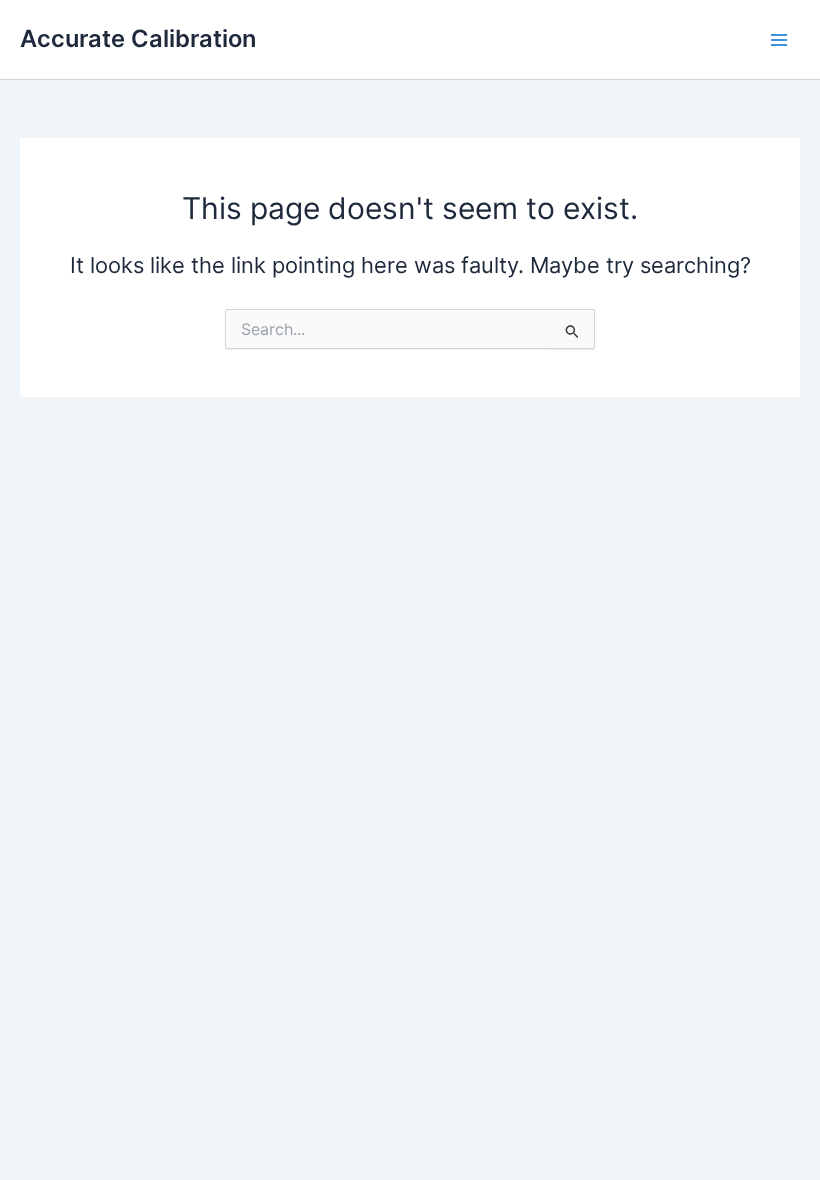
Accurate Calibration (138, 38)
